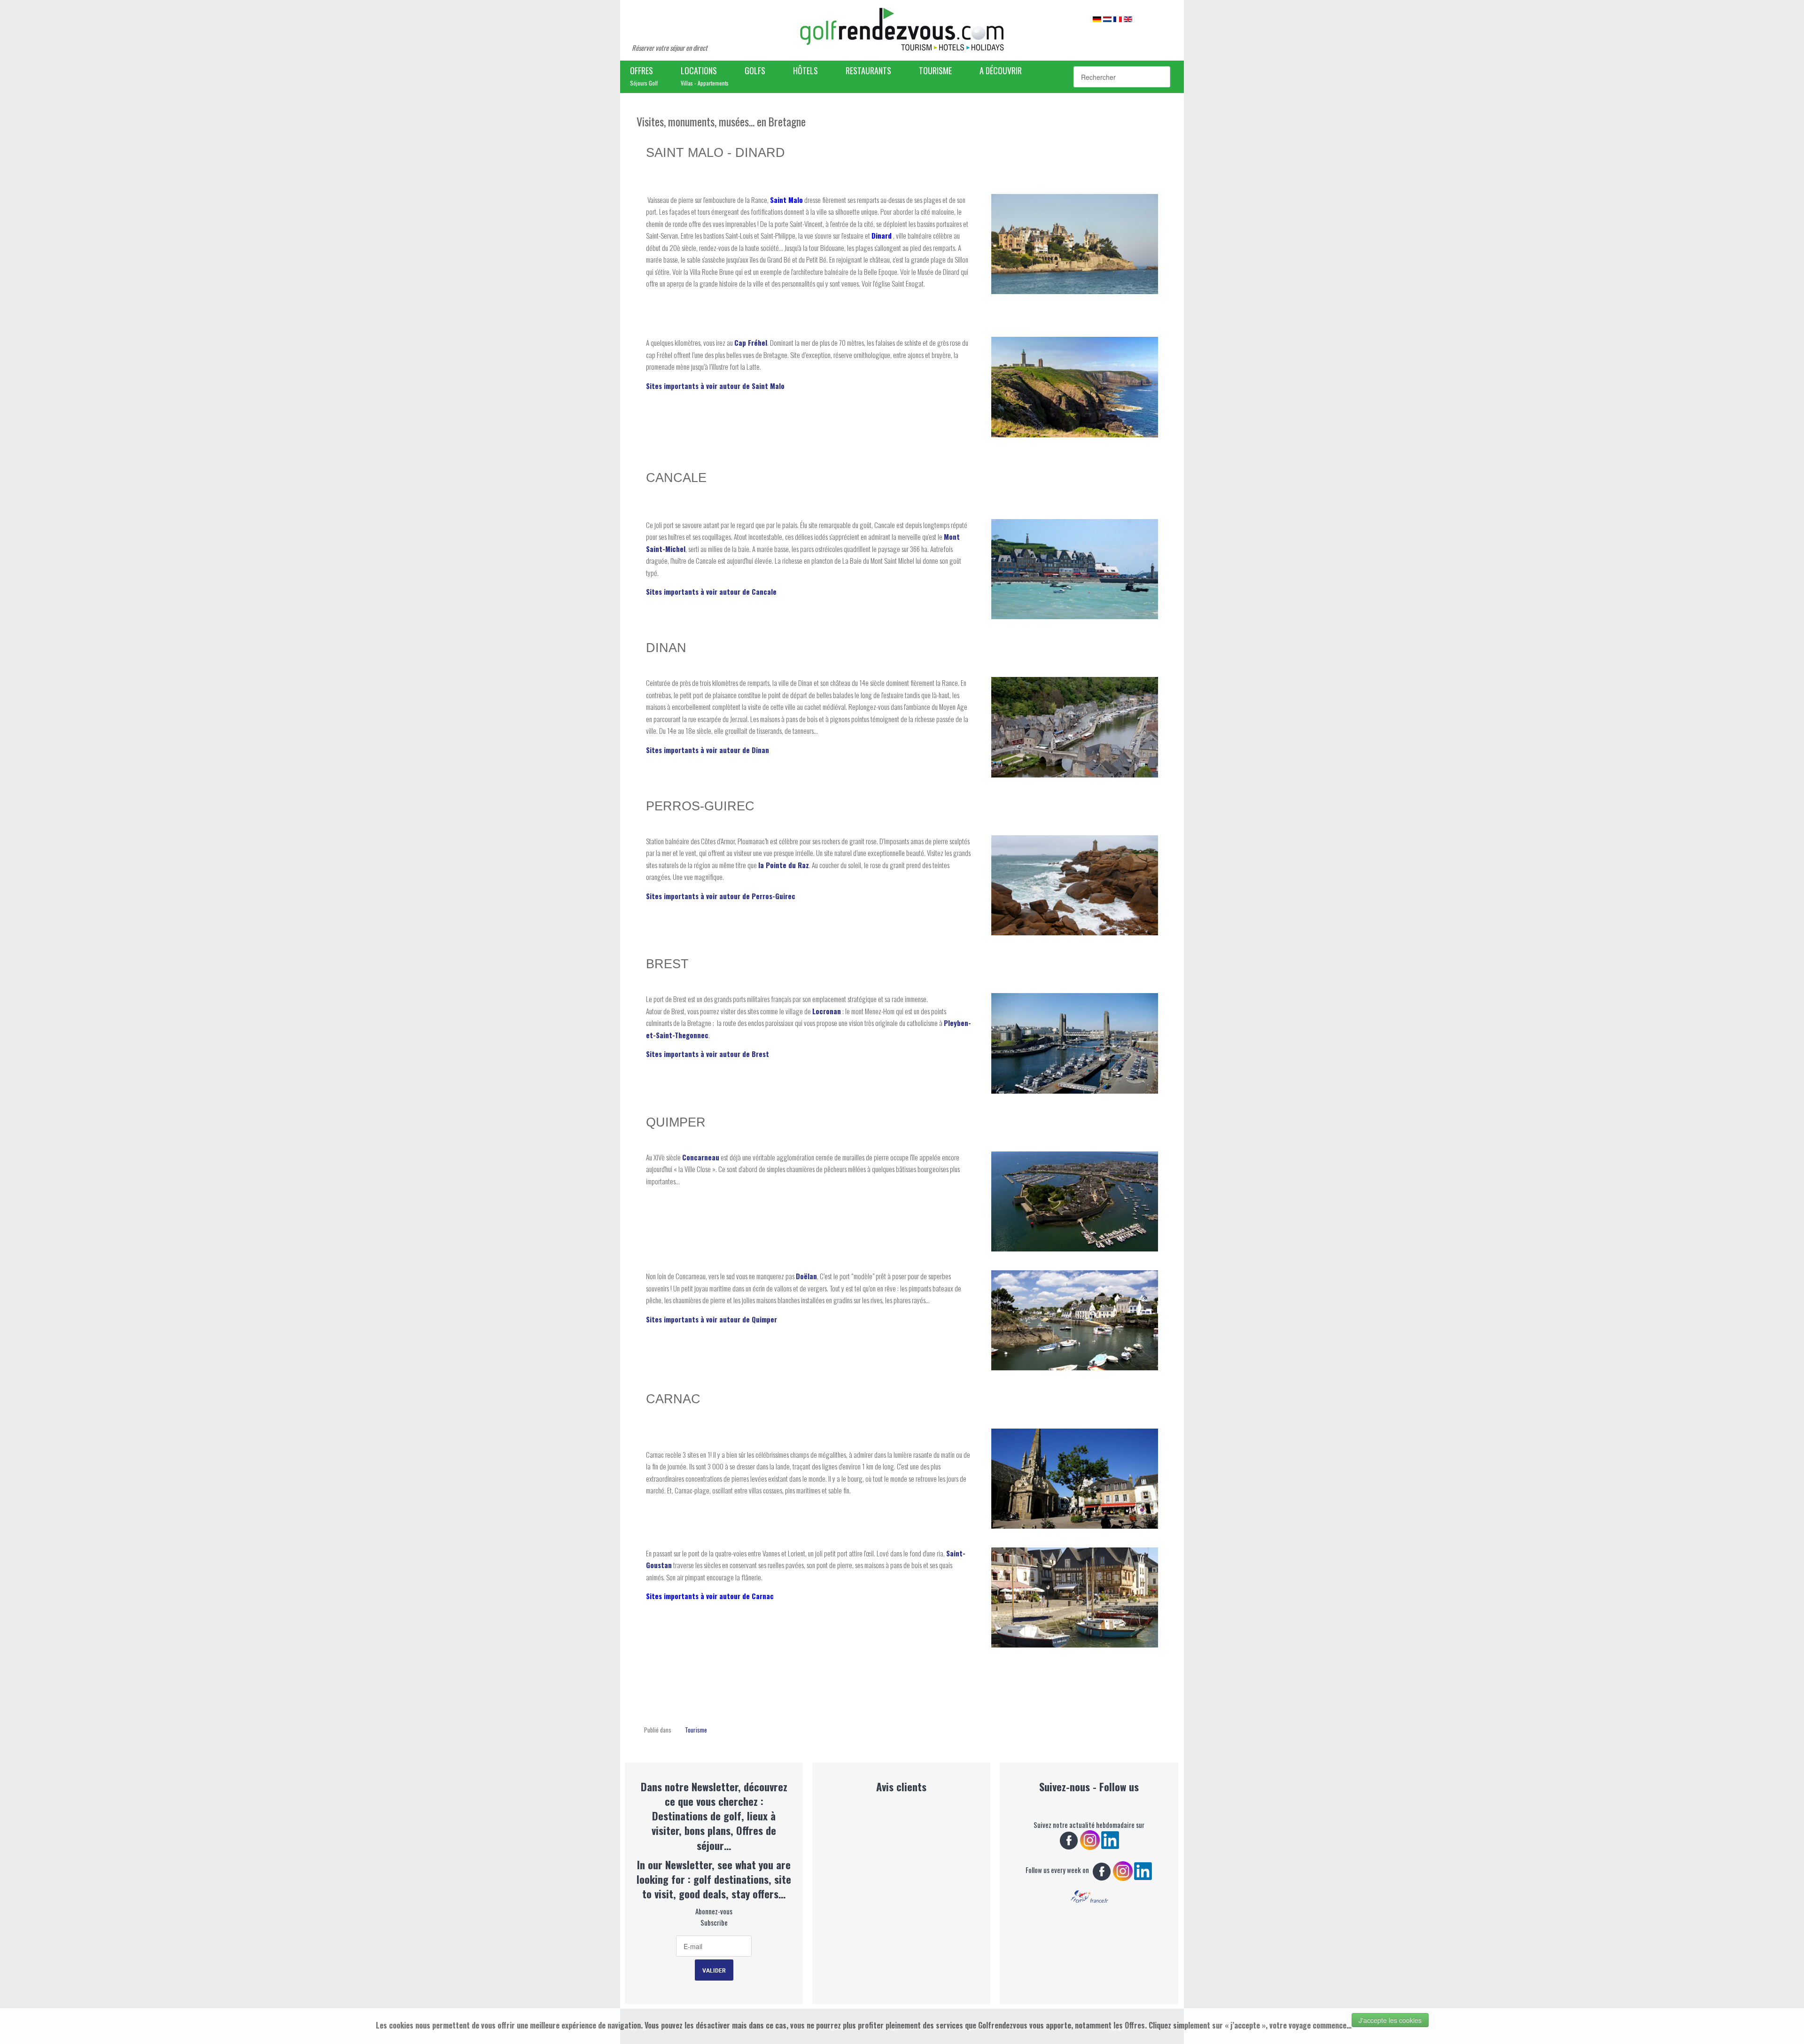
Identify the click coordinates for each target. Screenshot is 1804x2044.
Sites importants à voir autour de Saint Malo (715, 386)
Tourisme (696, 1730)
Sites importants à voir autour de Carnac (710, 1596)
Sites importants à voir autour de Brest (708, 1054)
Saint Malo (786, 200)
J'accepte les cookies (1390, 2020)
